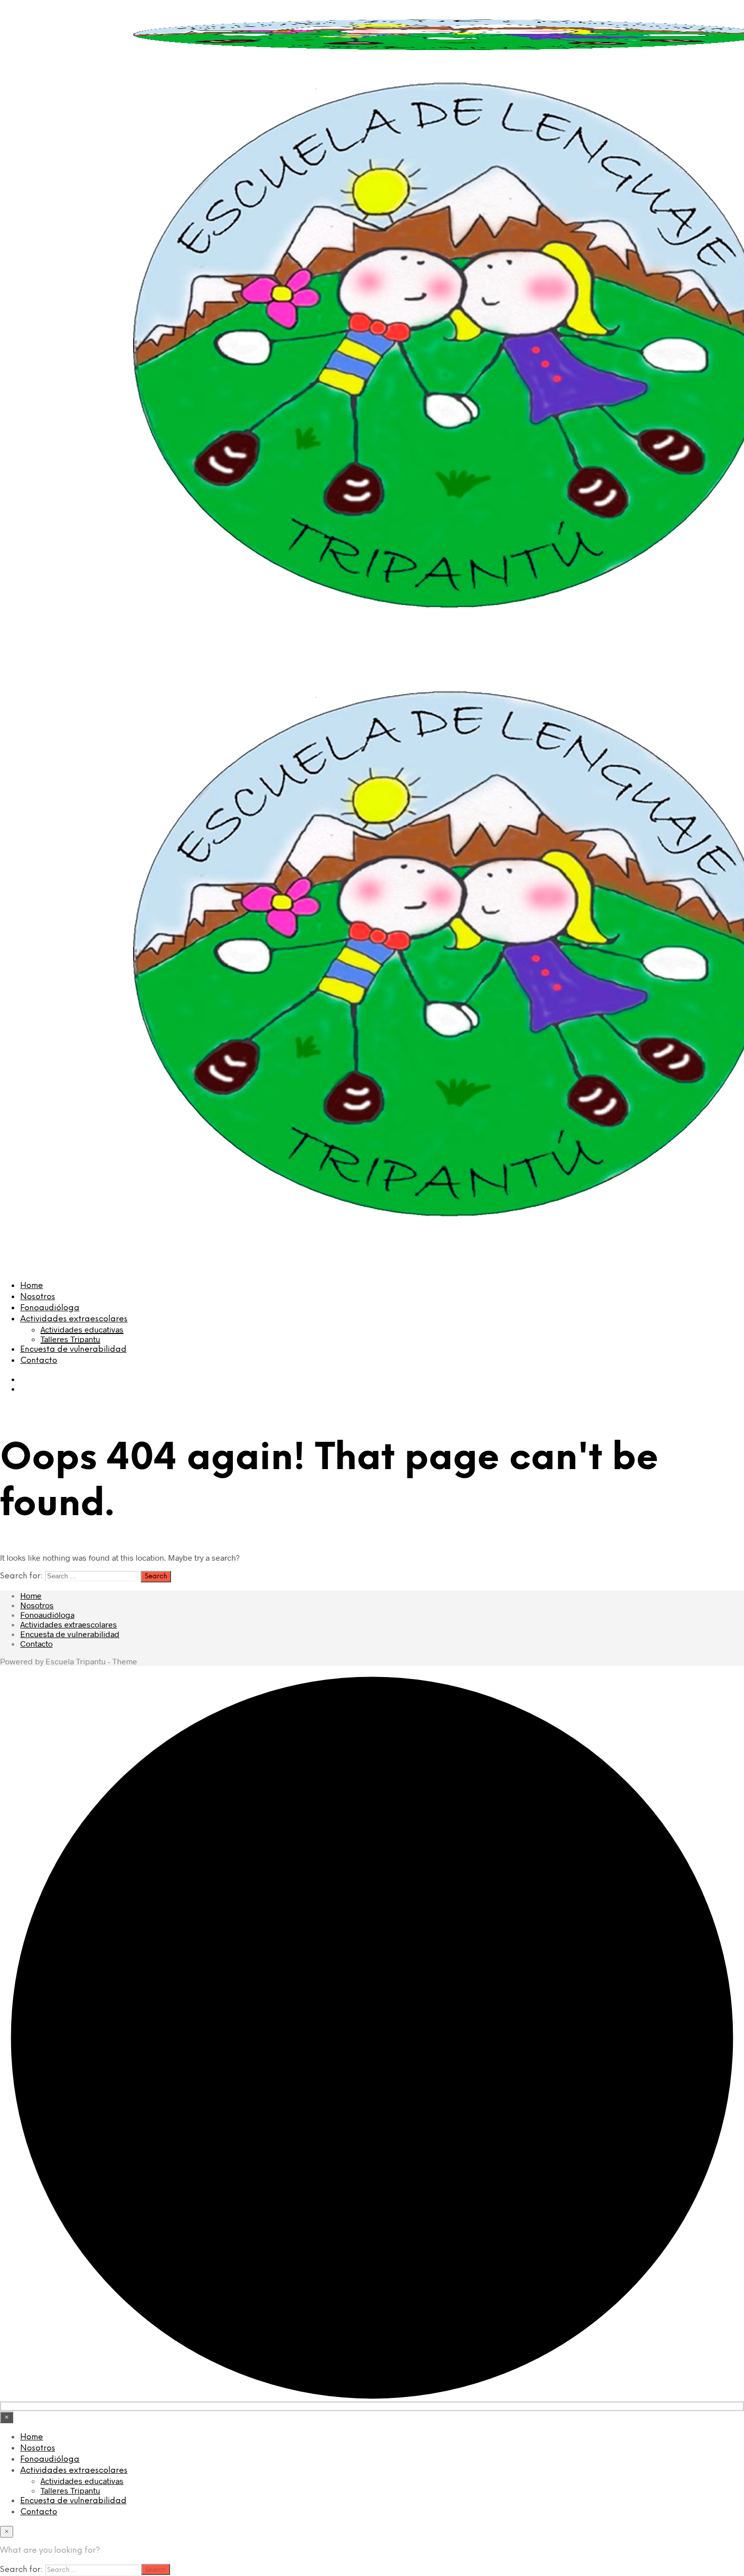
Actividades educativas (82, 1329)
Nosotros (38, 1297)
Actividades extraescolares (74, 1319)
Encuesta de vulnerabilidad (73, 1349)
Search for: (22, 1576)
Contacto (39, 1361)
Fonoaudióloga (50, 1308)
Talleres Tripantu (70, 1339)
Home (32, 1286)
